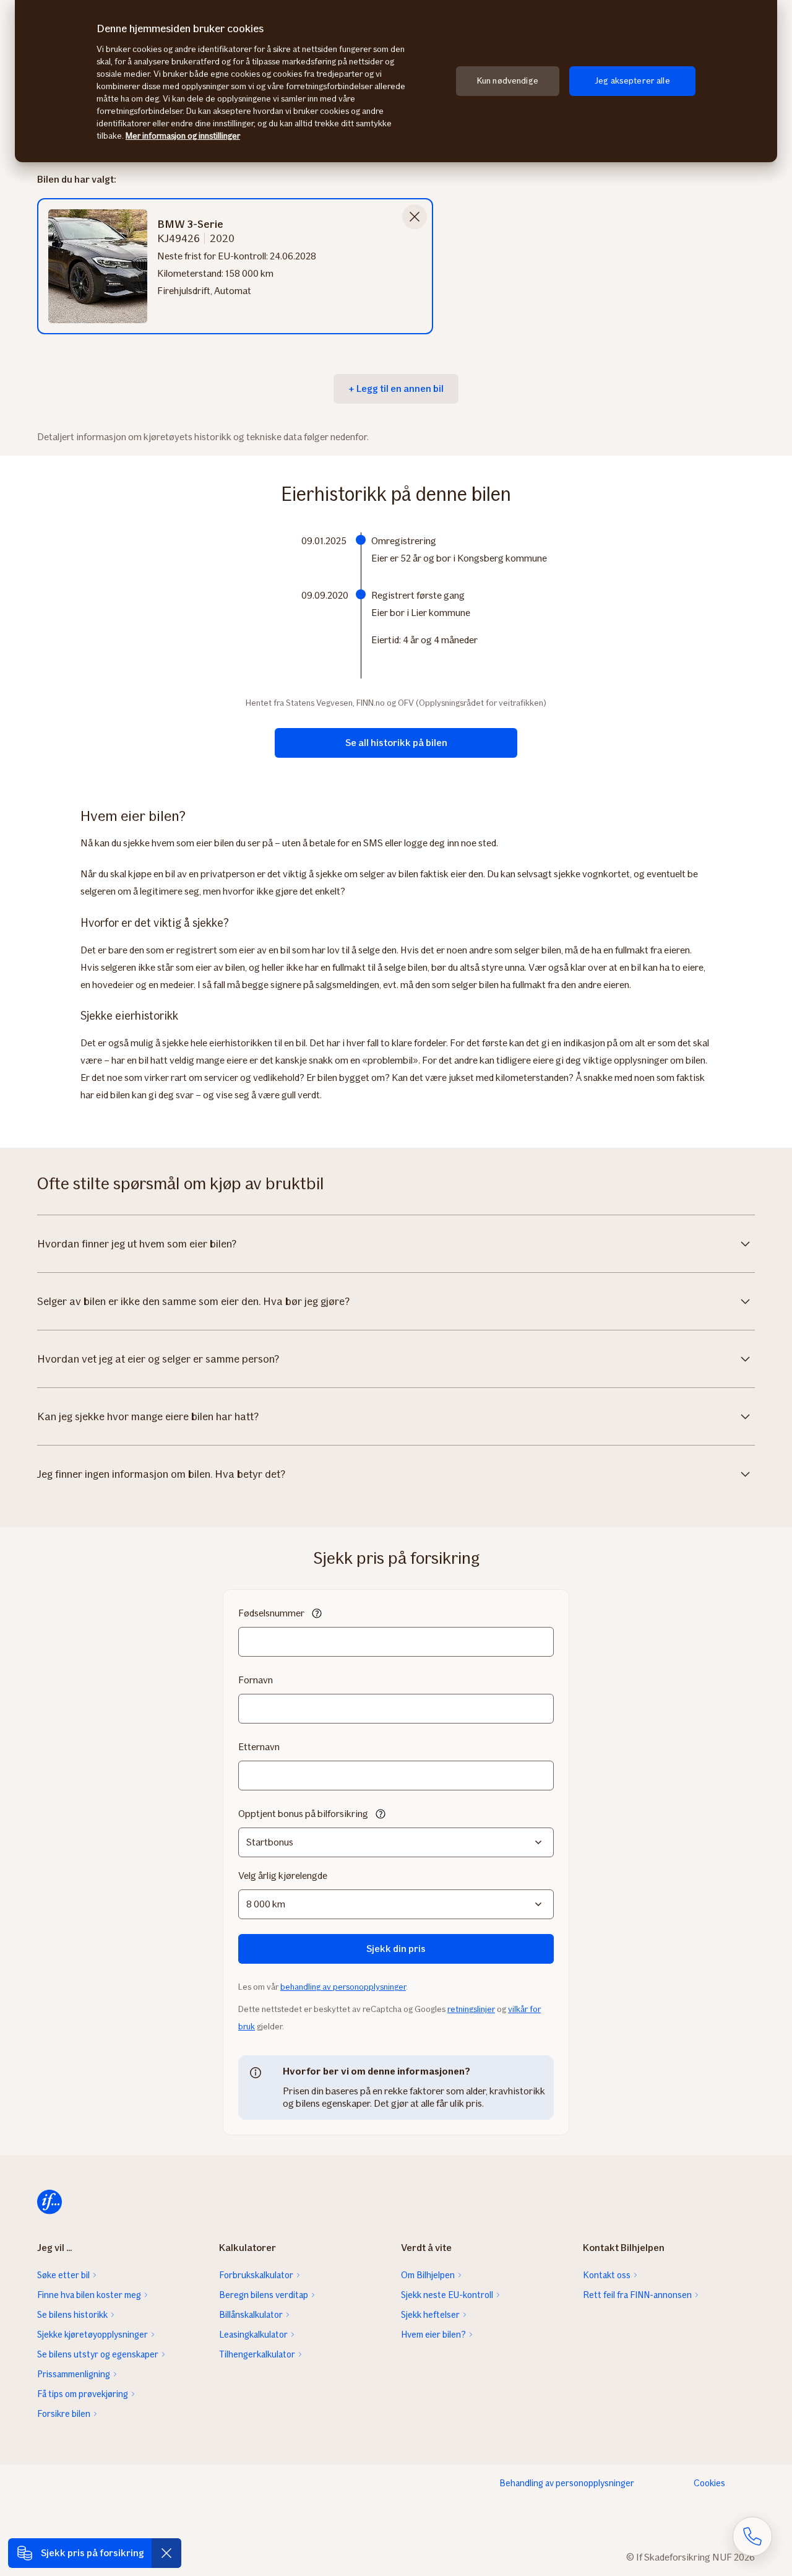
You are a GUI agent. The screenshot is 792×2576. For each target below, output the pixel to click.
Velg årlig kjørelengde (283, 1876)
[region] (396, 81)
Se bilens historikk (72, 2315)
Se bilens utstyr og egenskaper (98, 2354)
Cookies (709, 2483)
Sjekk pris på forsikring (93, 2553)
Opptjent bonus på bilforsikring (303, 1814)
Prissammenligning (74, 2374)
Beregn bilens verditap (264, 2295)
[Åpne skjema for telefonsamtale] (752, 2536)
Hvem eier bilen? (433, 2335)
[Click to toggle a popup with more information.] (317, 1615)
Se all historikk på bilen (396, 743)
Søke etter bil (63, 2275)
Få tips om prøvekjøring (83, 2394)
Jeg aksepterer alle (632, 81)
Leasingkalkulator (253, 2335)
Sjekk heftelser (430, 2315)
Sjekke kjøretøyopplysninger (93, 2335)
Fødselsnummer (271, 1613)
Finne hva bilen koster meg (89, 2295)
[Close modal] (415, 217)
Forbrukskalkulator (256, 2275)
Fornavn (256, 1680)
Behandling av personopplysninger (567, 2483)
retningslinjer (471, 2009)
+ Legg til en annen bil (396, 388)
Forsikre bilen (64, 2414)
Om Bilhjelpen (428, 2275)
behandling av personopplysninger (343, 1987)
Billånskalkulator (251, 2315)
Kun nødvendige (508, 81)
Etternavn (259, 1747)
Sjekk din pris (396, 1949)
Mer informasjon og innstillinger (183, 136)
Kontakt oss (607, 2275)
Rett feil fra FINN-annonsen (637, 2295)
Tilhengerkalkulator (257, 2354)
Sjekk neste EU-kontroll (447, 2295)
